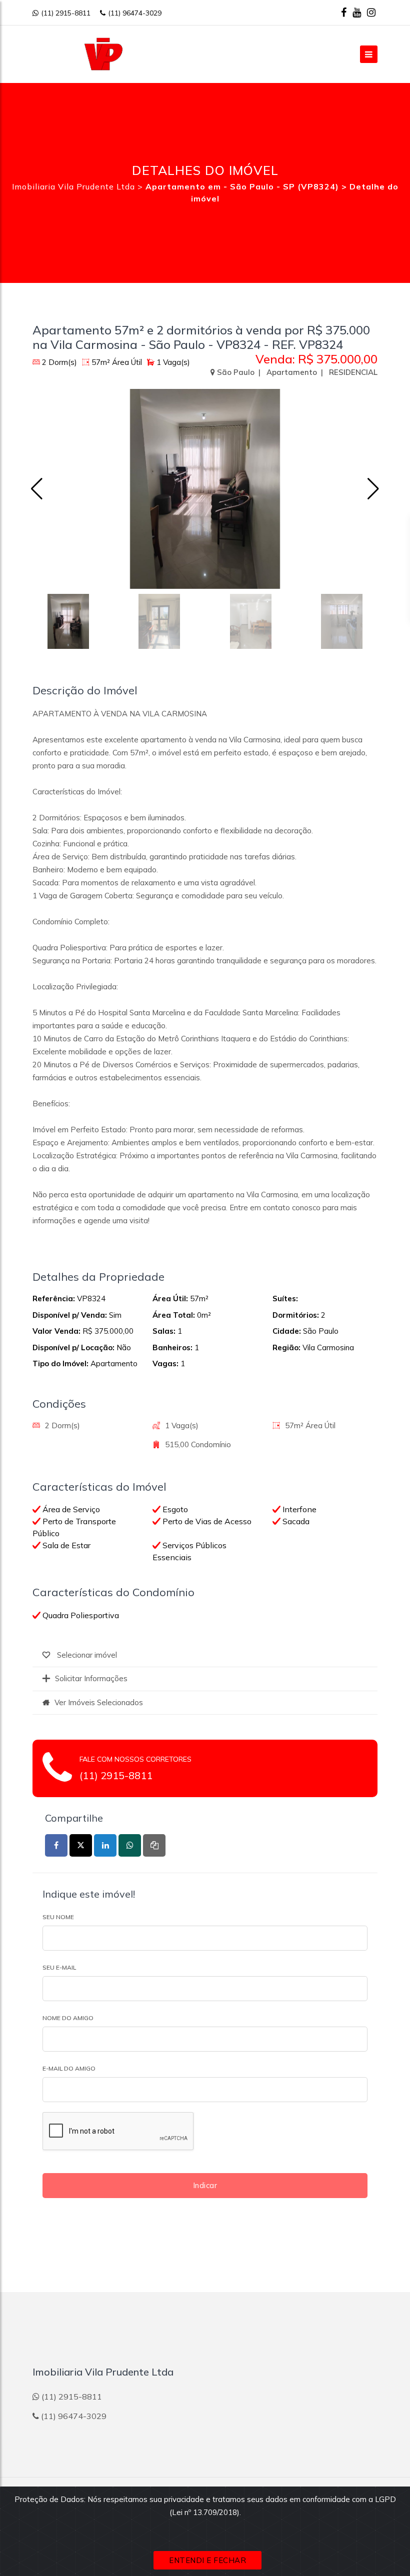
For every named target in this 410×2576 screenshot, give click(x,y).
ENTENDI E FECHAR (207, 2560)
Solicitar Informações (91, 1678)
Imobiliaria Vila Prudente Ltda (73, 186)
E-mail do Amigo (69, 2068)
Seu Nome (58, 1917)
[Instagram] (371, 12)
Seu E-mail (59, 1967)
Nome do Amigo (68, 2018)
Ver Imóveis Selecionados (99, 1702)
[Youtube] (357, 12)
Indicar (205, 2185)
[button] (373, 489)
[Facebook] (344, 12)
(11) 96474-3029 (135, 13)
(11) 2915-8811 (66, 13)
